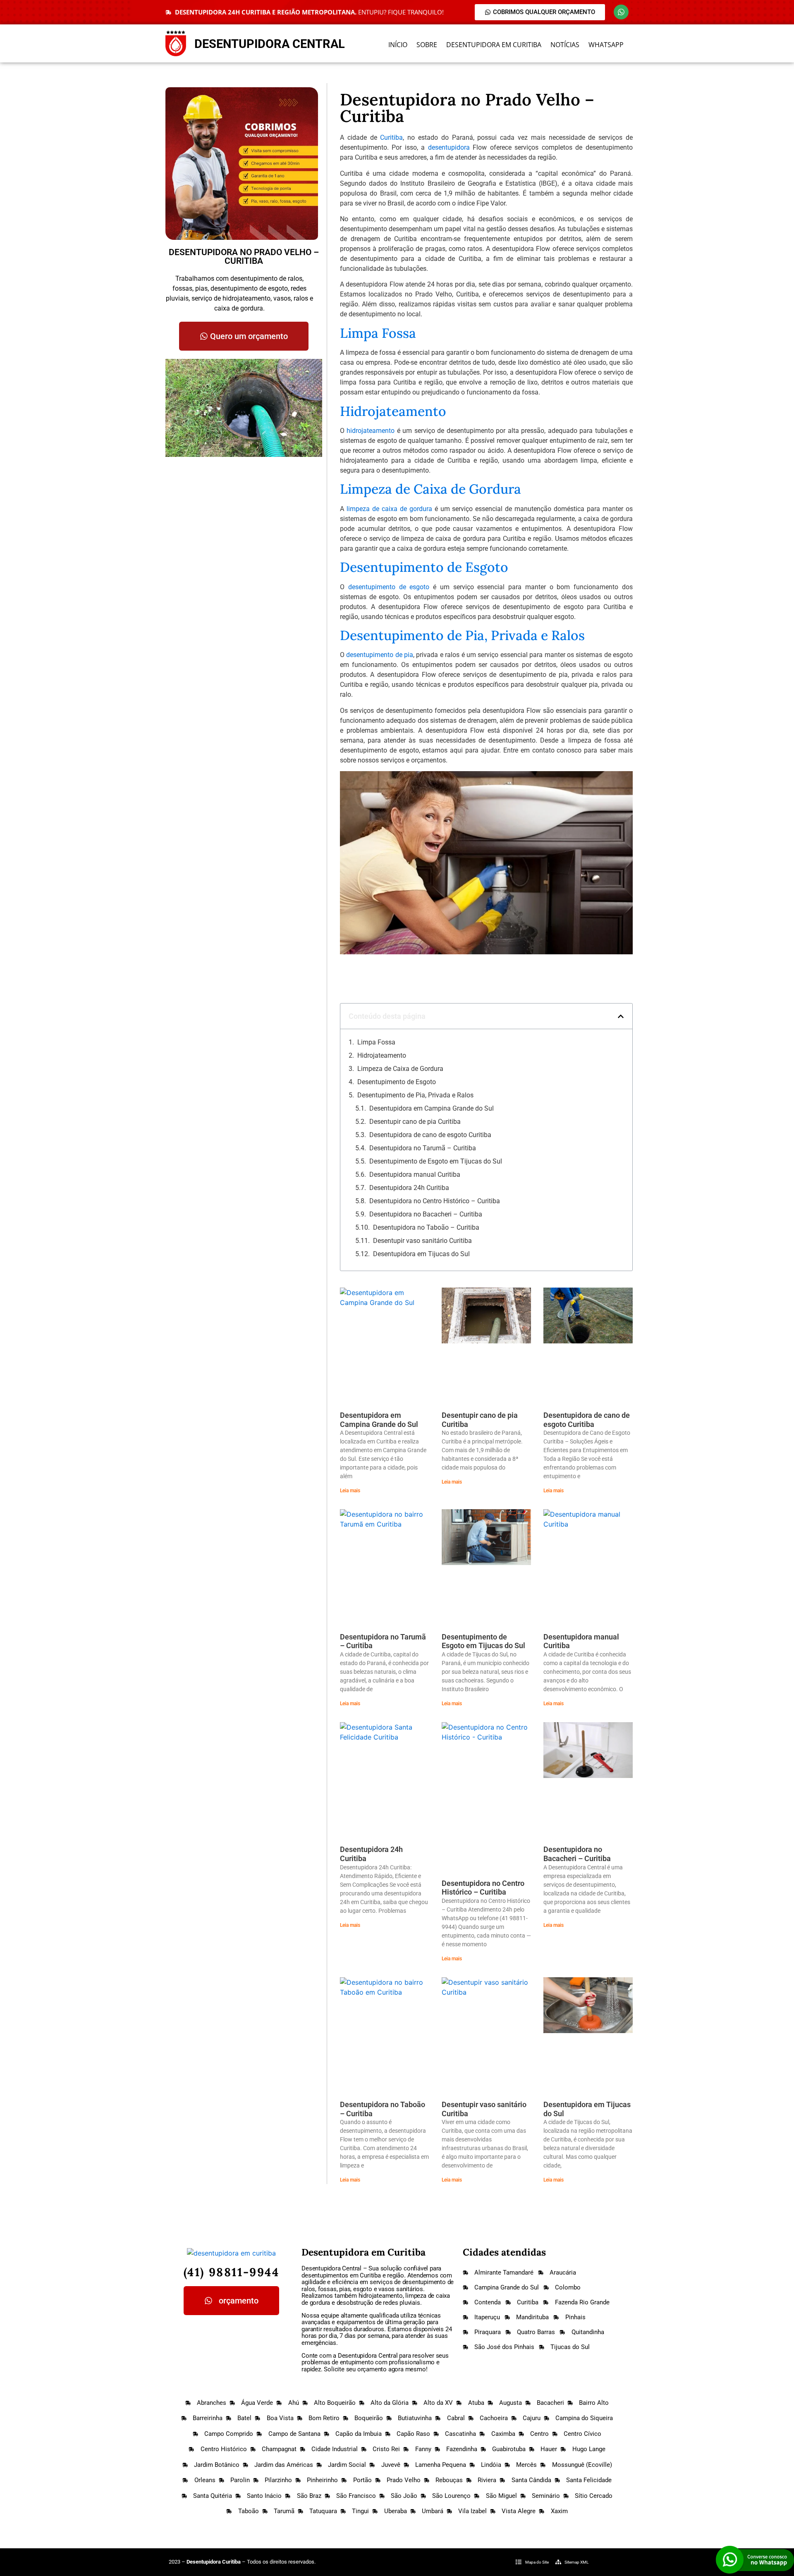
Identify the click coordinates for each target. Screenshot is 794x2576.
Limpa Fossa (376, 1042)
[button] (621, 1016)
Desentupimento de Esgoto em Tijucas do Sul (436, 1161)
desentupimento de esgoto (389, 587)
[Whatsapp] (621, 12)
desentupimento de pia (380, 655)
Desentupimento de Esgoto (397, 1082)
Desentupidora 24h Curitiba (409, 1188)
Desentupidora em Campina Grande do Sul (432, 1108)
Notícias (565, 45)
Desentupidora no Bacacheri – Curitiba (426, 1214)
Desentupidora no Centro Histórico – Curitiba (435, 1201)
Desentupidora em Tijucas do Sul (421, 1254)
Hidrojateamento (382, 1055)
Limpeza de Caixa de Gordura (400, 1069)
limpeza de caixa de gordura (389, 509)
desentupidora (449, 147)
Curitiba (391, 137)
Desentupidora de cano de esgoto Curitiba (430, 1135)
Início (398, 45)
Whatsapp (606, 45)
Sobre (427, 45)
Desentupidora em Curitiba (494, 45)
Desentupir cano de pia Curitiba (415, 1122)
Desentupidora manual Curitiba (415, 1174)
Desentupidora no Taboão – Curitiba (426, 1227)
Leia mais (350, 1491)
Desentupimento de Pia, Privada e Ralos (415, 1095)
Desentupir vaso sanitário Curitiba (422, 1241)
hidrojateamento (371, 431)
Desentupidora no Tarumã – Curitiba (423, 1148)
